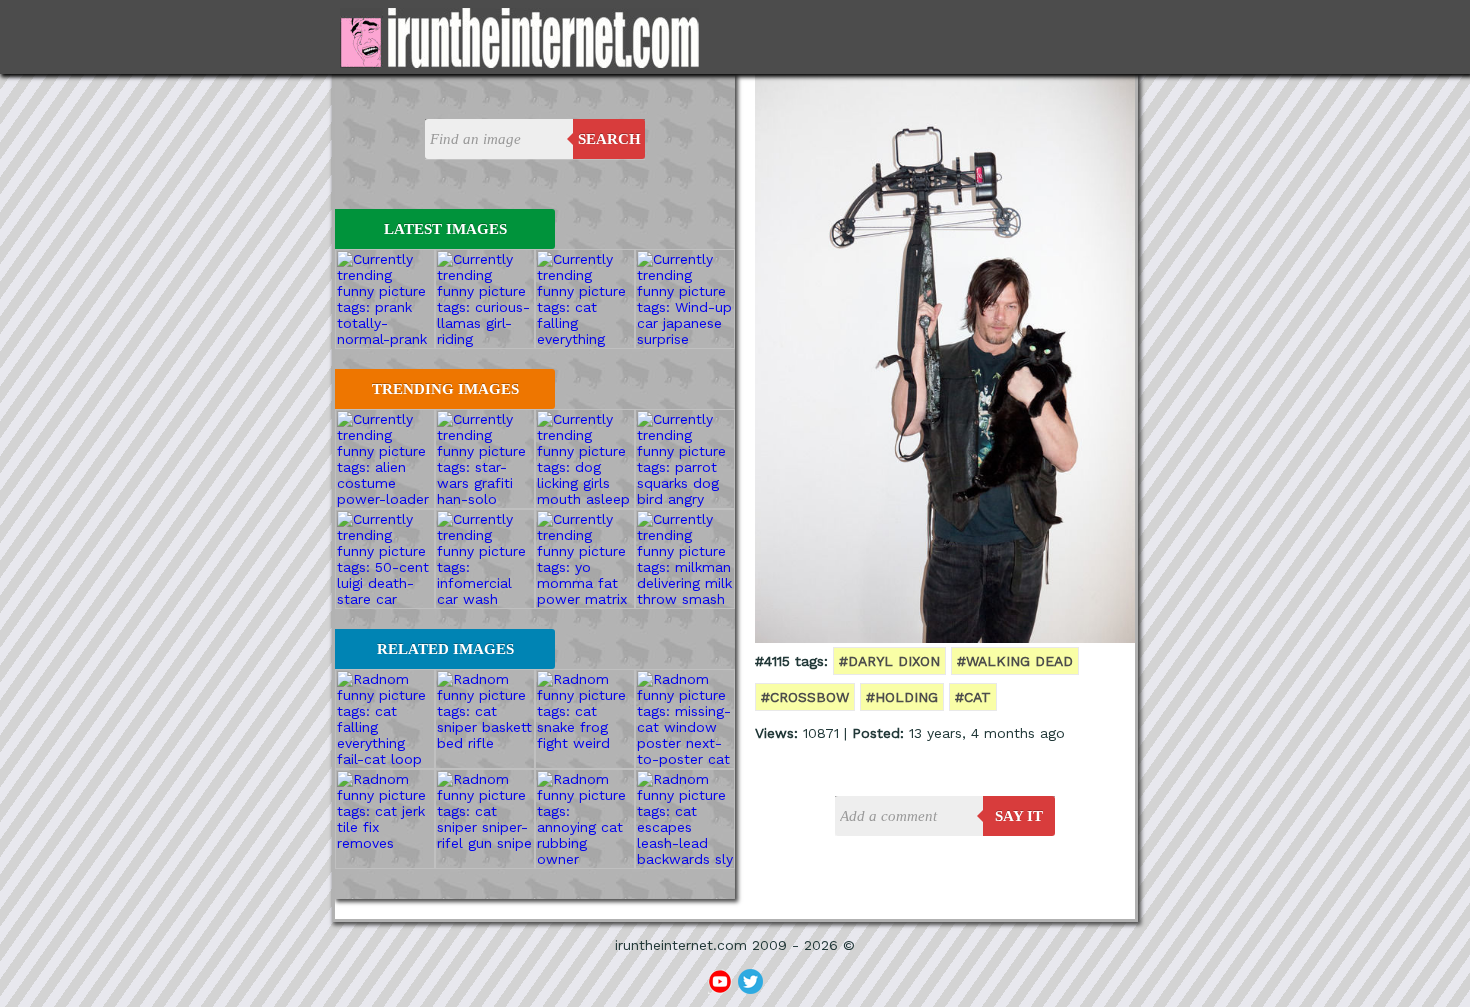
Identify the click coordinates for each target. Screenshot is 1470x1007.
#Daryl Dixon (889, 661)
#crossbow (805, 697)
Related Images (445, 649)
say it (1019, 816)
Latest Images (445, 229)
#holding (902, 697)
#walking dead (1015, 661)
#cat (973, 697)
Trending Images (445, 389)
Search (609, 139)
